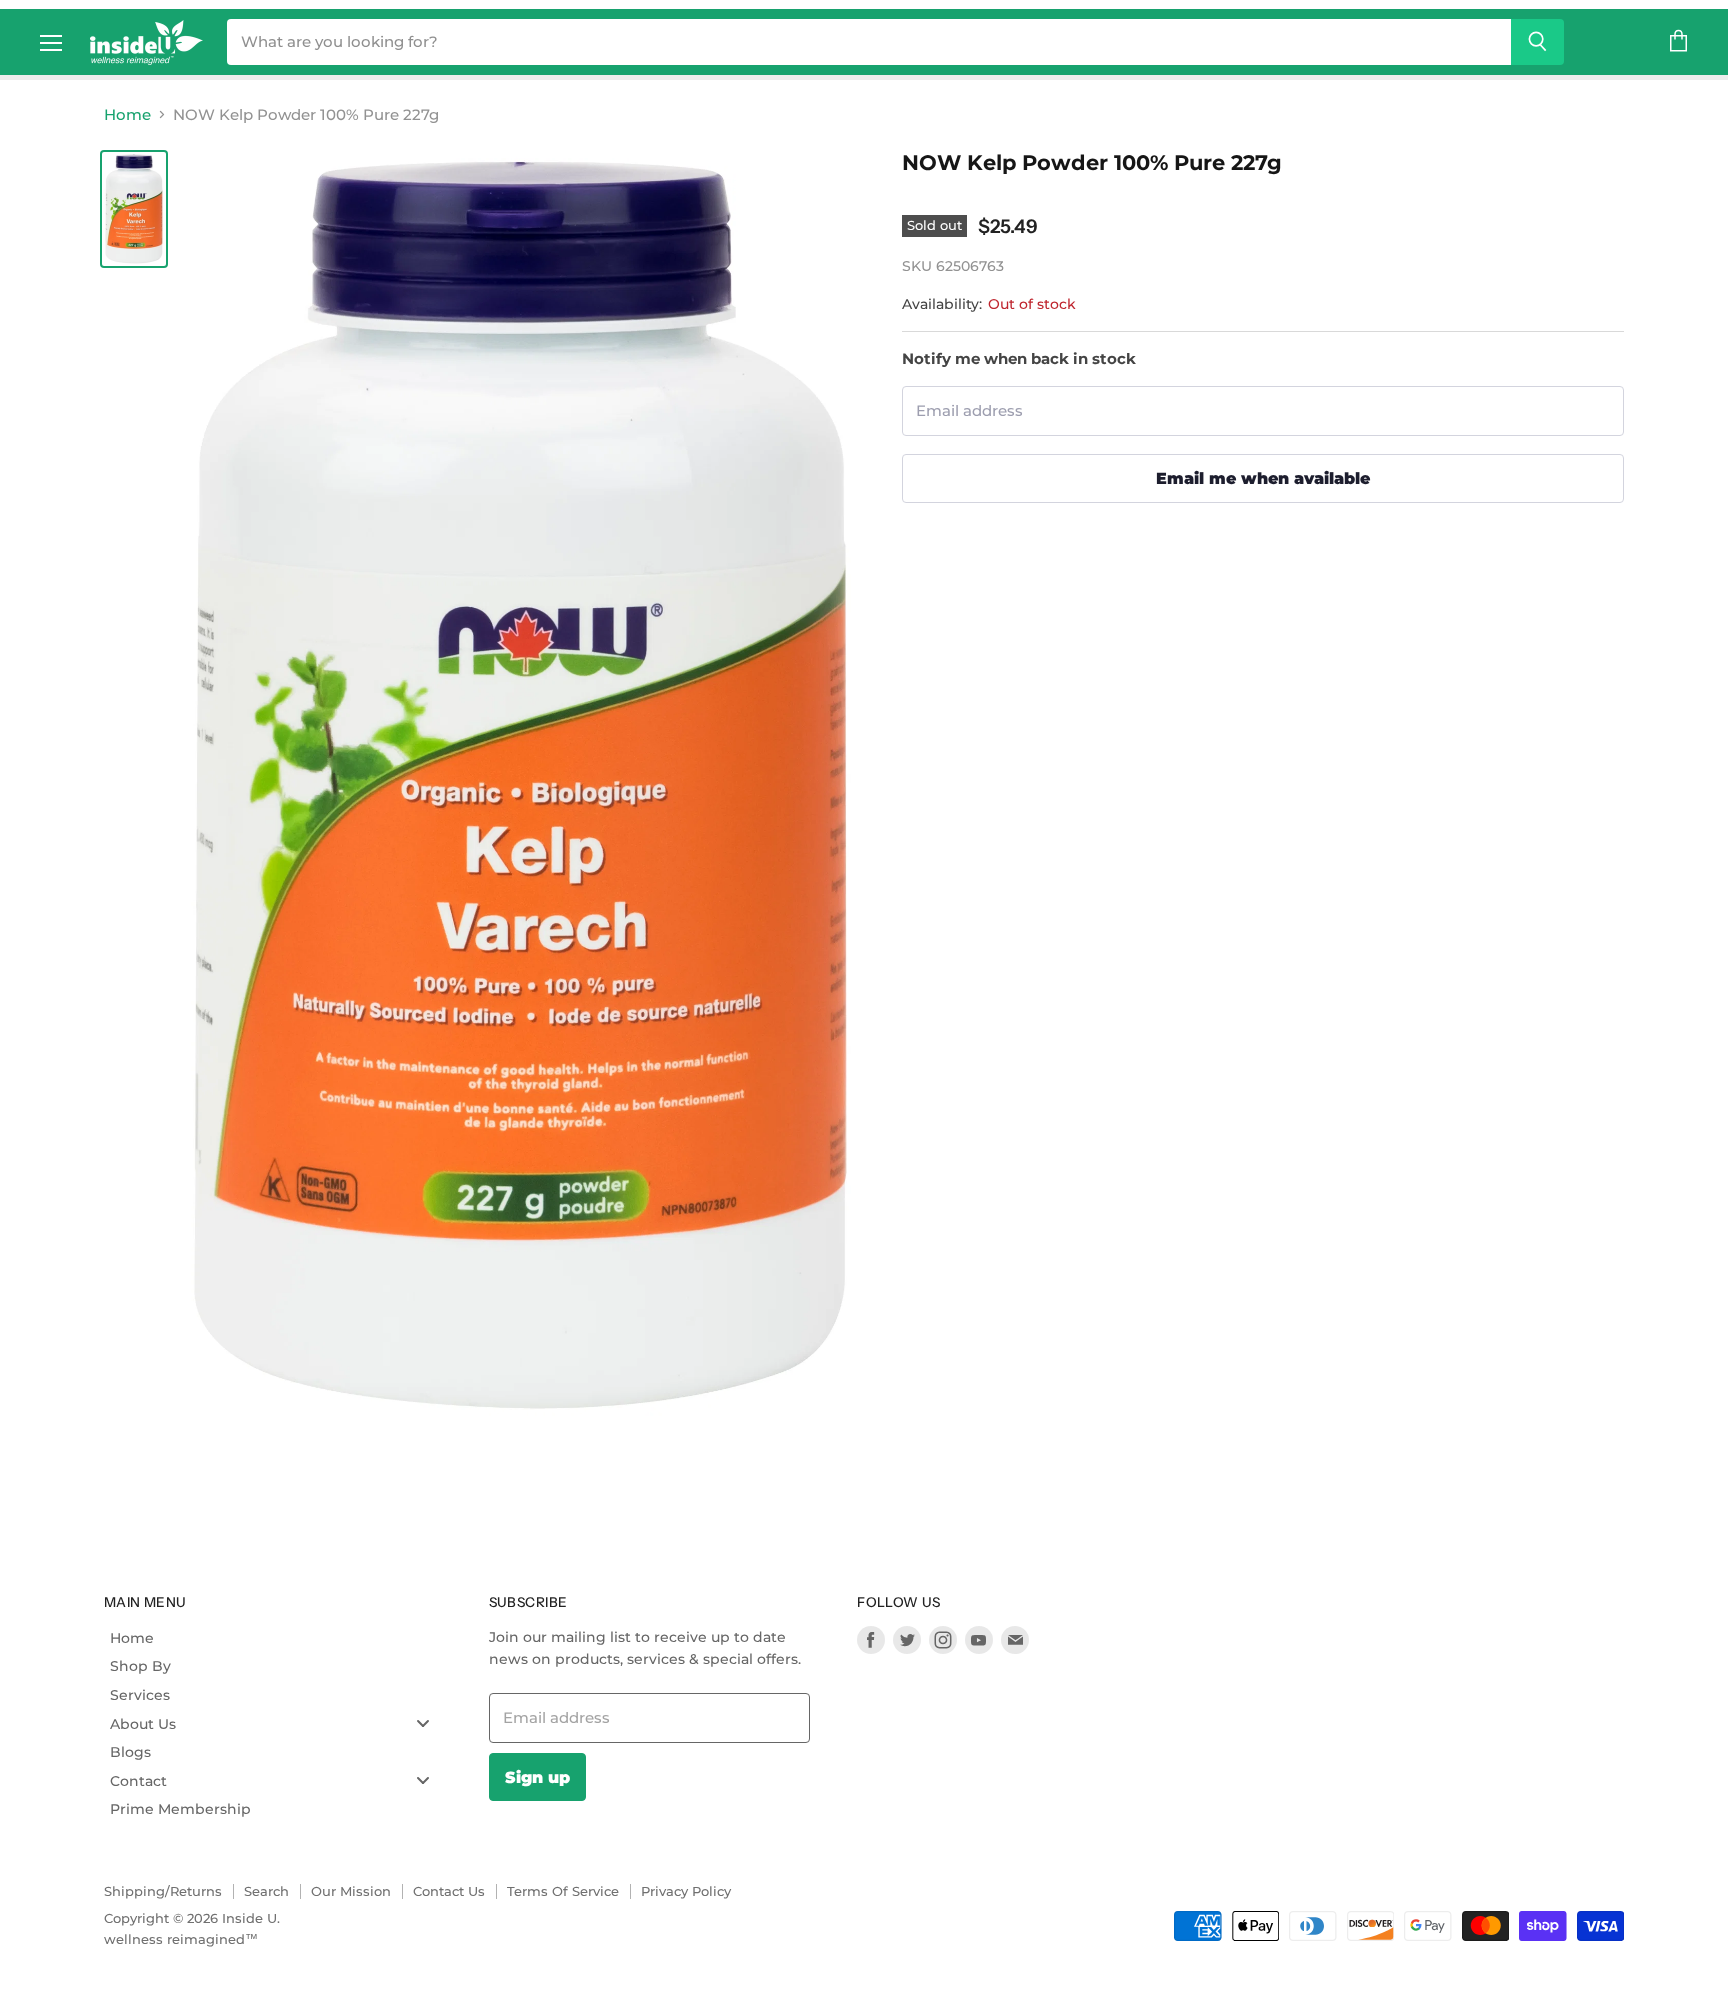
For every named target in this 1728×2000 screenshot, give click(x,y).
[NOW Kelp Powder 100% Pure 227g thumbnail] (134, 209)
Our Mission (351, 1891)
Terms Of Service (563, 1891)
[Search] (1537, 42)
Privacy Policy (686, 1891)
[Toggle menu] (423, 1723)
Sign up (537, 1777)
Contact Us (449, 1891)
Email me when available (1263, 478)
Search (266, 1891)
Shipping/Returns (163, 1891)
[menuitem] (277, 1638)
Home (127, 114)
